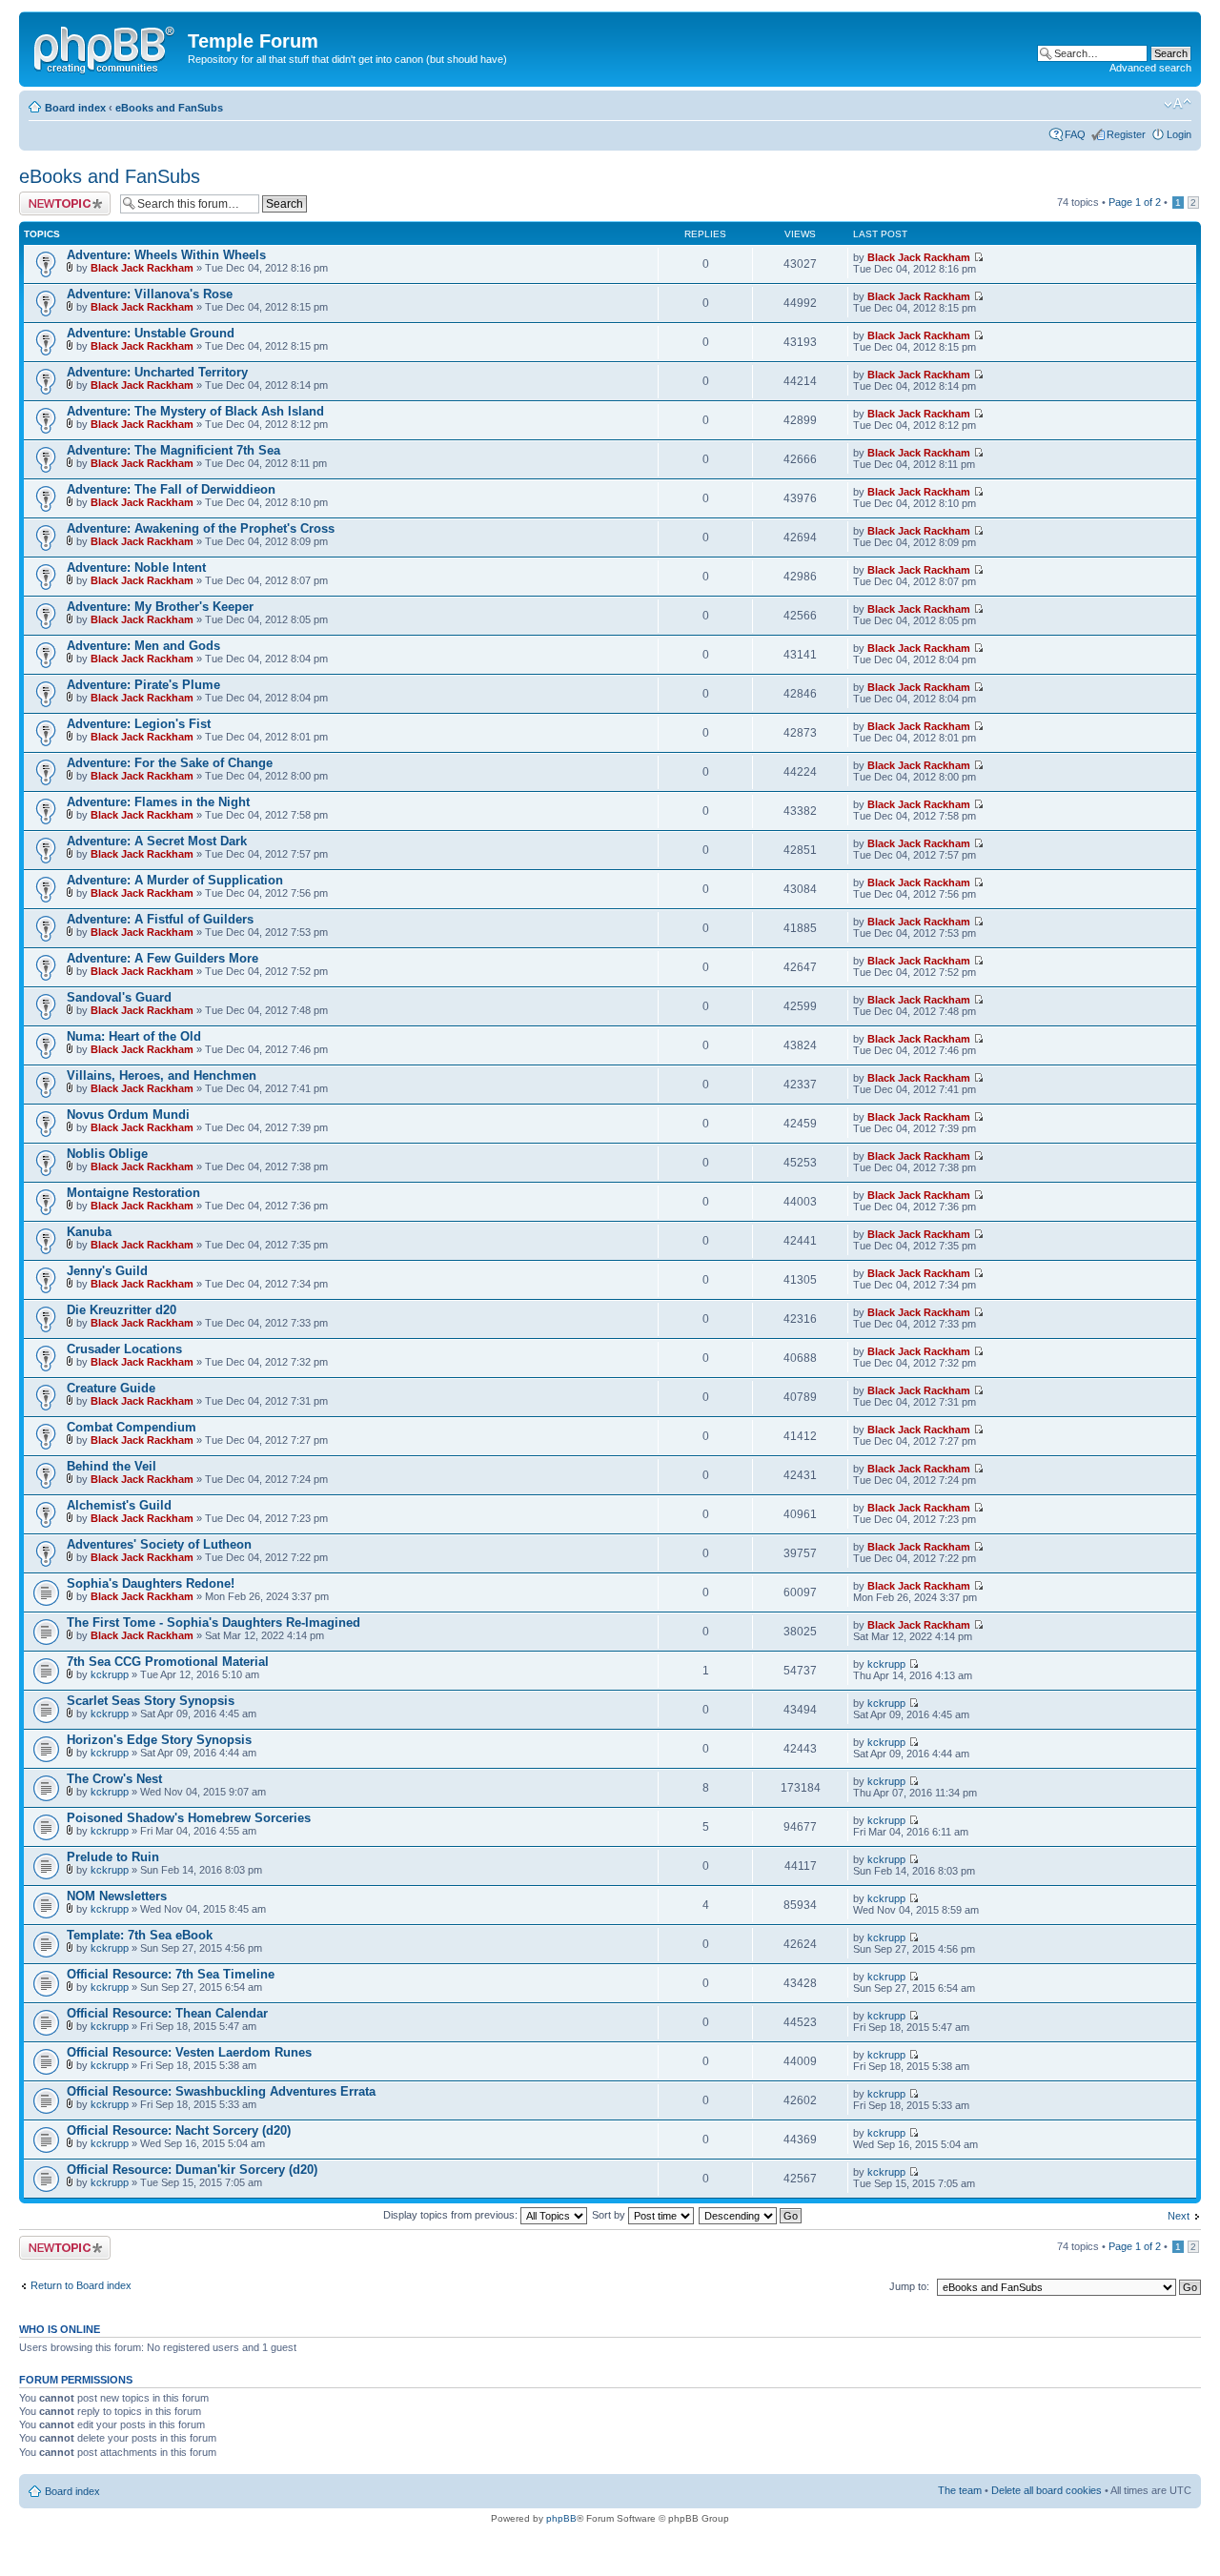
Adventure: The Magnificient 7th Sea (173, 450)
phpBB (561, 2518)
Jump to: (909, 2286)
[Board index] (106, 47)
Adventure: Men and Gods (143, 646)
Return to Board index (81, 2285)
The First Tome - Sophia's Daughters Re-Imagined (213, 1623)
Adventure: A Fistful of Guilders (160, 919)
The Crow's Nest (114, 1779)
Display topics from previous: (452, 2215)
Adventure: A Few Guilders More (163, 958)
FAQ (1075, 134)
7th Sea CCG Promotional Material (168, 1662)
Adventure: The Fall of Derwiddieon (171, 489)
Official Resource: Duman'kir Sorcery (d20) (192, 2170)
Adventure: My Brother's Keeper (160, 607)
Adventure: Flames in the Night (158, 802)
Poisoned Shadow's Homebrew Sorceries (189, 1818)
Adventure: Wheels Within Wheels (166, 255)
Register (1126, 134)
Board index (75, 108)
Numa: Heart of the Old (134, 1036)
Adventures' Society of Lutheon (159, 1544)
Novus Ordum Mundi (128, 1115)
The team (960, 2490)
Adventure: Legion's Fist (139, 724)
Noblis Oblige (107, 1154)
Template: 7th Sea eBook (140, 1935)
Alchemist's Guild (119, 1505)
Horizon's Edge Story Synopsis (159, 1740)
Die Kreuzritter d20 (122, 1310)
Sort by (610, 2215)
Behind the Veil (112, 1466)
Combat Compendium (132, 1427)
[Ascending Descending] (751, 2215)
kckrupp (110, 1674)
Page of (1135, 202)
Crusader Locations (124, 1349)
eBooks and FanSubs (169, 108)
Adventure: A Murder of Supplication (175, 880)
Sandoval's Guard (119, 997)
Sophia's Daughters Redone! (151, 1583)
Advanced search (1150, 68)
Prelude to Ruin (113, 1857)
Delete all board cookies (1047, 2490)
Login (1179, 134)
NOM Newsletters (117, 1896)
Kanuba (89, 1232)
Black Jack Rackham (142, 268)
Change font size (1178, 104)
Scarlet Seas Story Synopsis (151, 1701)
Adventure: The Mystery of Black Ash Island (195, 411)
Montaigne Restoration (133, 1193)
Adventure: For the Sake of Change (170, 763)
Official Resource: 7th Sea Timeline (171, 1974)
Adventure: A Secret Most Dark (157, 841)
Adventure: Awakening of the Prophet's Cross (201, 528)
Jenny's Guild (107, 1271)
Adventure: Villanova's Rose (150, 294)
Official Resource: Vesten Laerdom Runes (189, 2052)
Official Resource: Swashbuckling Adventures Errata (221, 2091)
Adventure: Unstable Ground (151, 333)
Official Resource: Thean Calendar (167, 2013)
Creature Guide (111, 1388)
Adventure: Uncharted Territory (157, 372)
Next (1179, 2216)
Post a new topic (57, 197)
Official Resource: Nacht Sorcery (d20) (179, 2130)
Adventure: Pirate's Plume (143, 685)
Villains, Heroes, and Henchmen (162, 1075)
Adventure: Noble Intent (136, 568)
